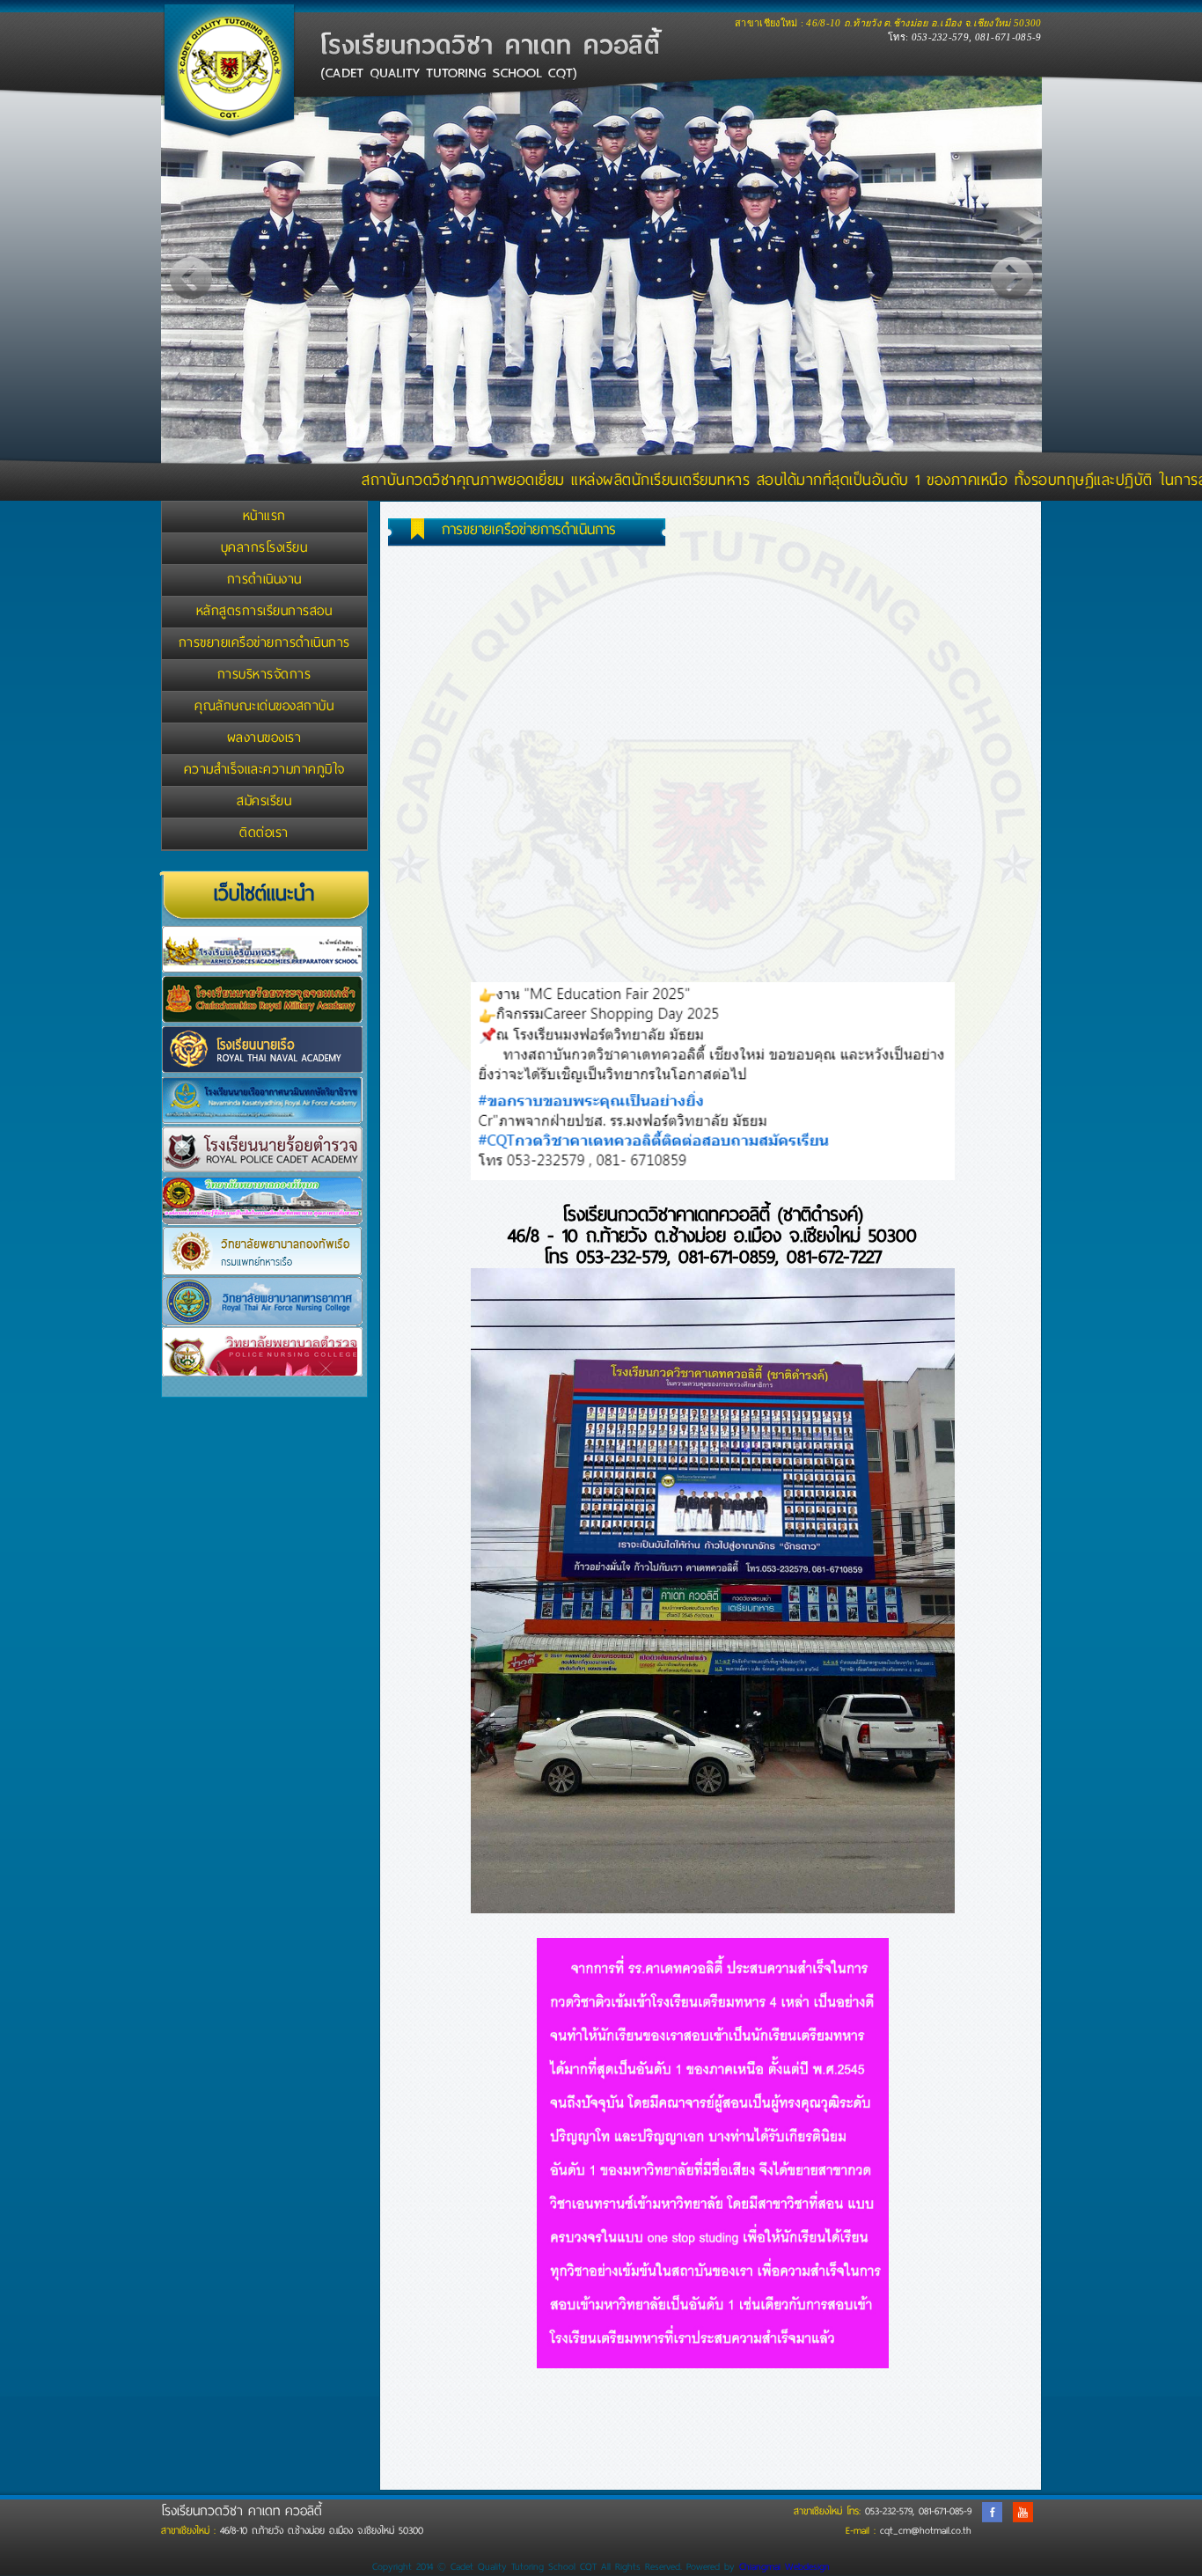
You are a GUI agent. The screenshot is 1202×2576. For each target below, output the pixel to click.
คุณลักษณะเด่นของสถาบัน (264, 706)
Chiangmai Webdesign (784, 2566)
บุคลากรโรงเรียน (264, 547)
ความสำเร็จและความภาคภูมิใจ (264, 769)
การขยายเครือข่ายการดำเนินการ (264, 642)
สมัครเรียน (264, 801)
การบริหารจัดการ (264, 674)
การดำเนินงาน (264, 579)
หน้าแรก (264, 516)
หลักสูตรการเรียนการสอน (264, 611)
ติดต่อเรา (264, 833)
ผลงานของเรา (264, 738)
